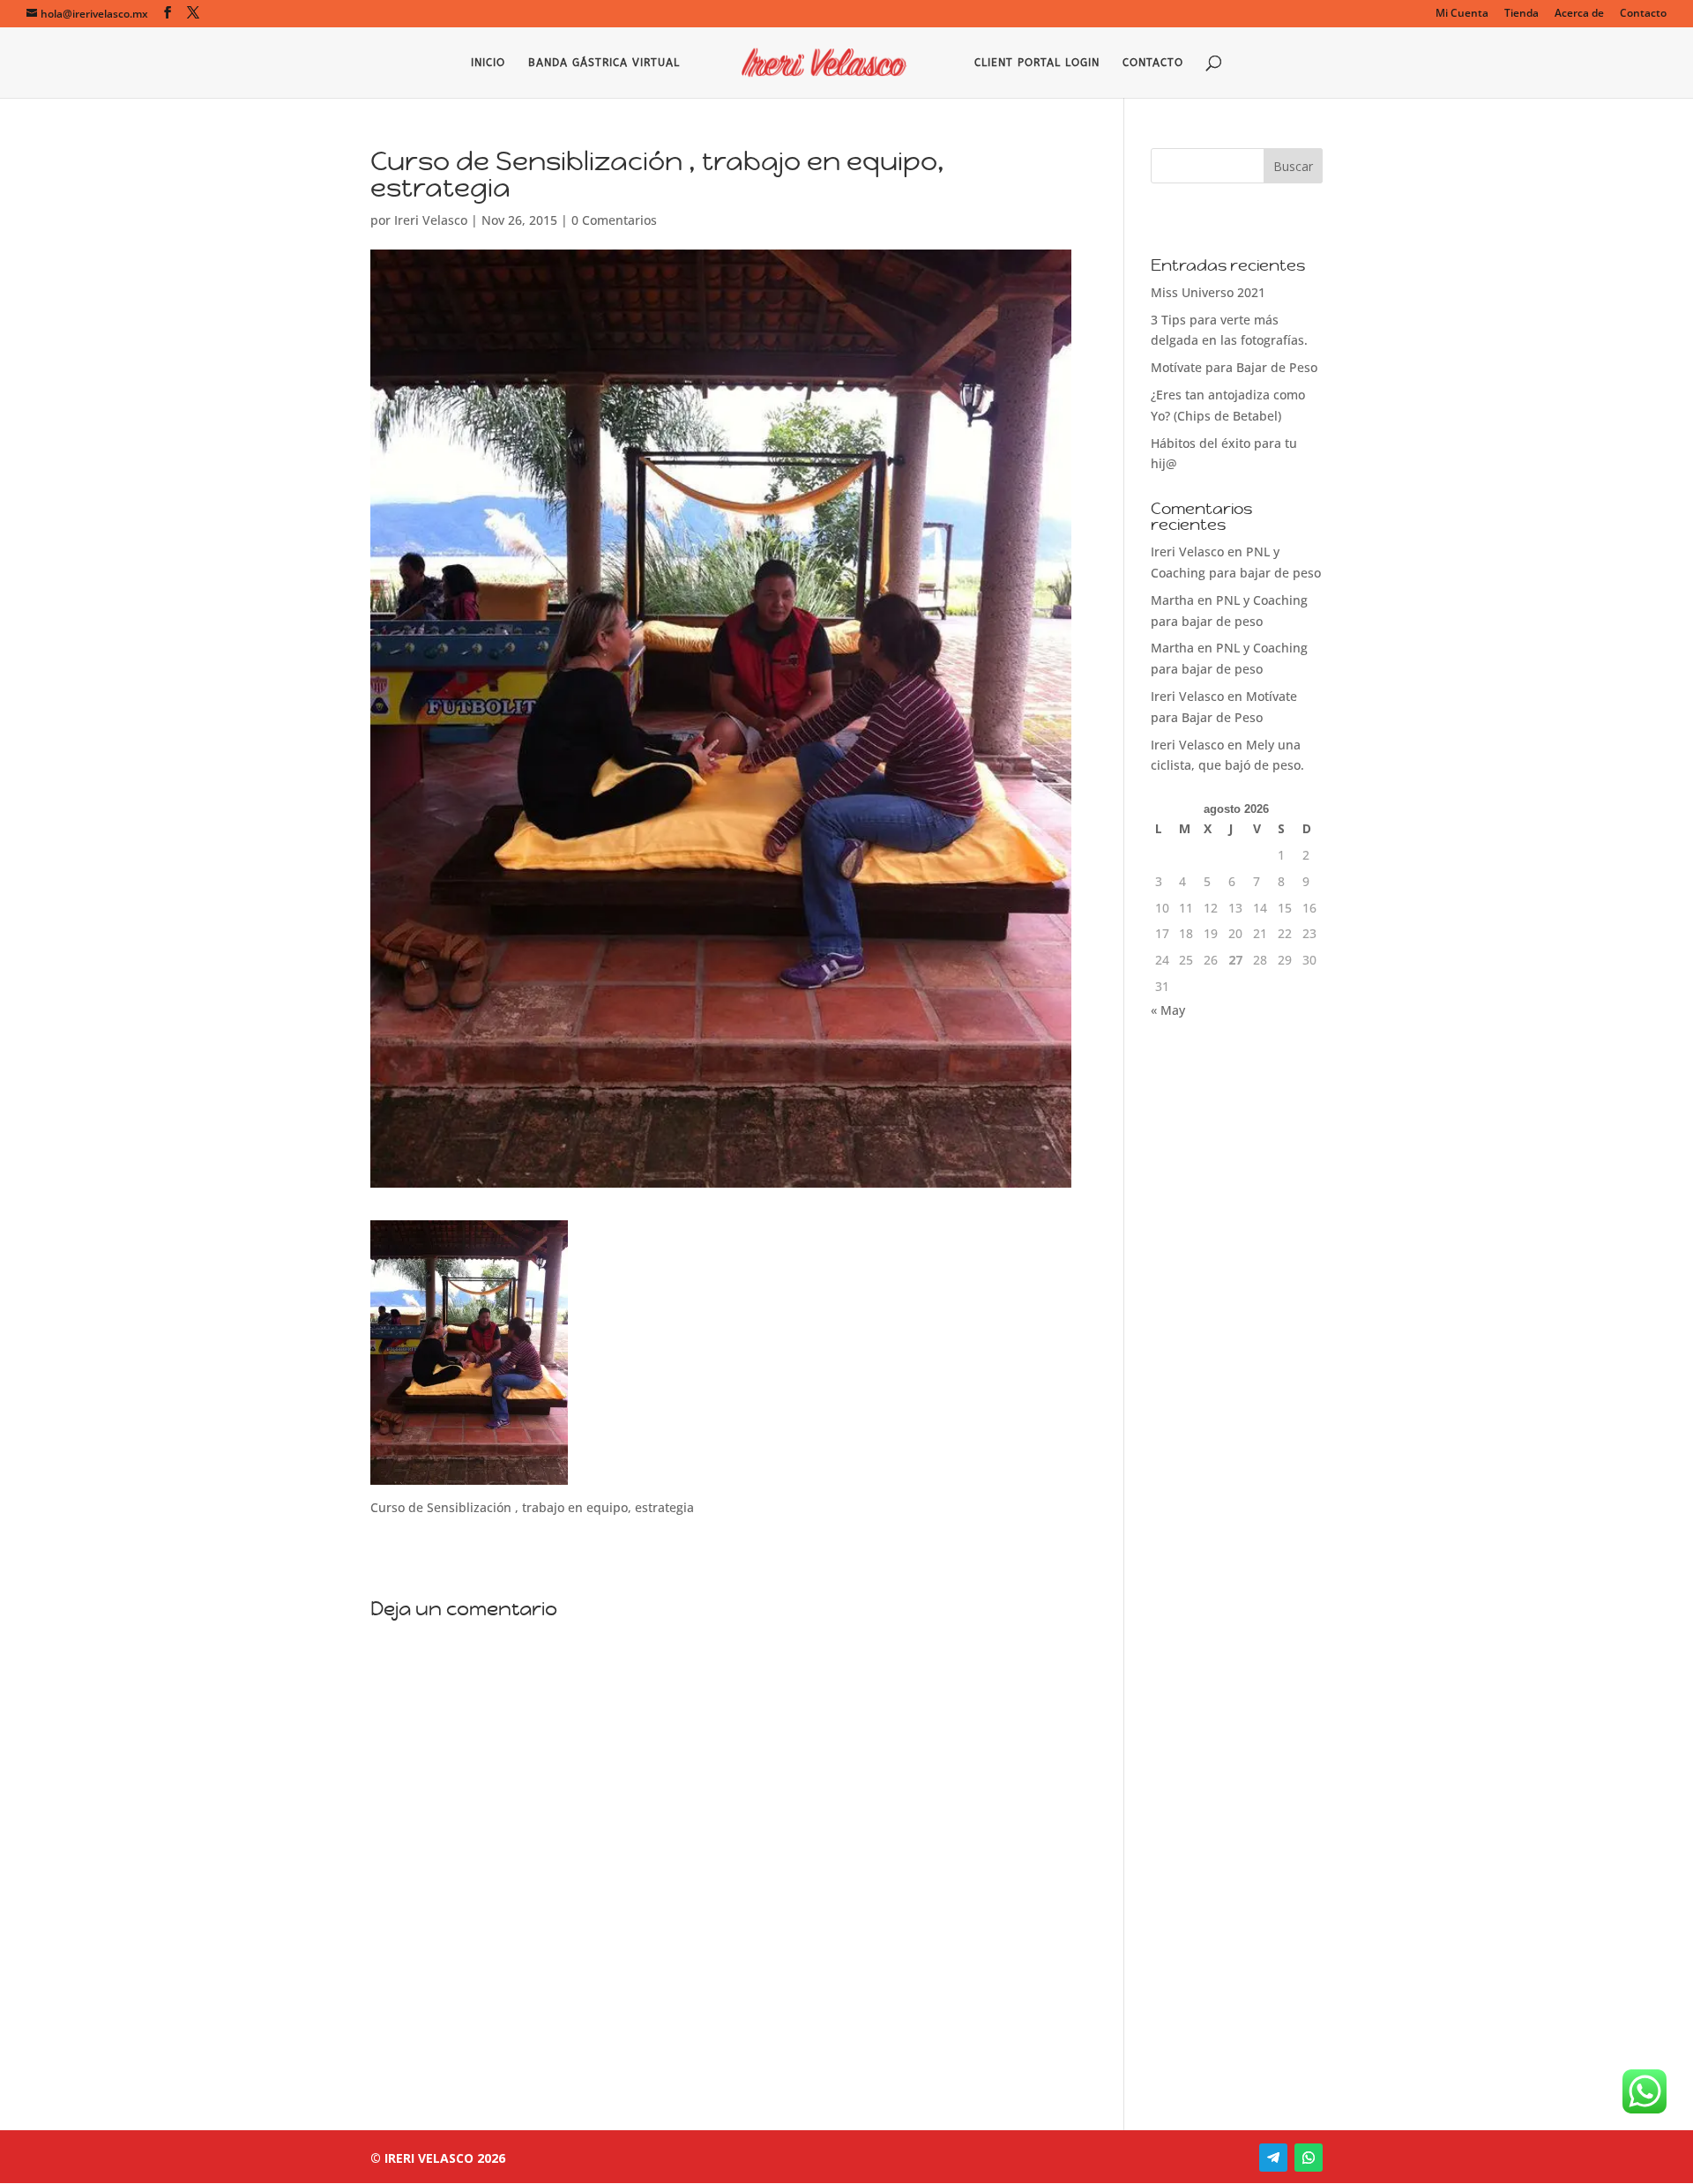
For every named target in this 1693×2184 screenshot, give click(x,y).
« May (1168, 1010)
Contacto (1643, 14)
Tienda (1521, 14)
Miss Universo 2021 (1208, 292)
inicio (488, 63)
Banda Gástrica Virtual (604, 63)
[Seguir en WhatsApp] (1309, 2158)
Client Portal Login (1037, 63)
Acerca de (1579, 14)
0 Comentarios (614, 220)
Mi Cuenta (1462, 14)
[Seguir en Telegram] (1273, 2158)
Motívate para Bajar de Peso (1234, 367)
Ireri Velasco (431, 220)
